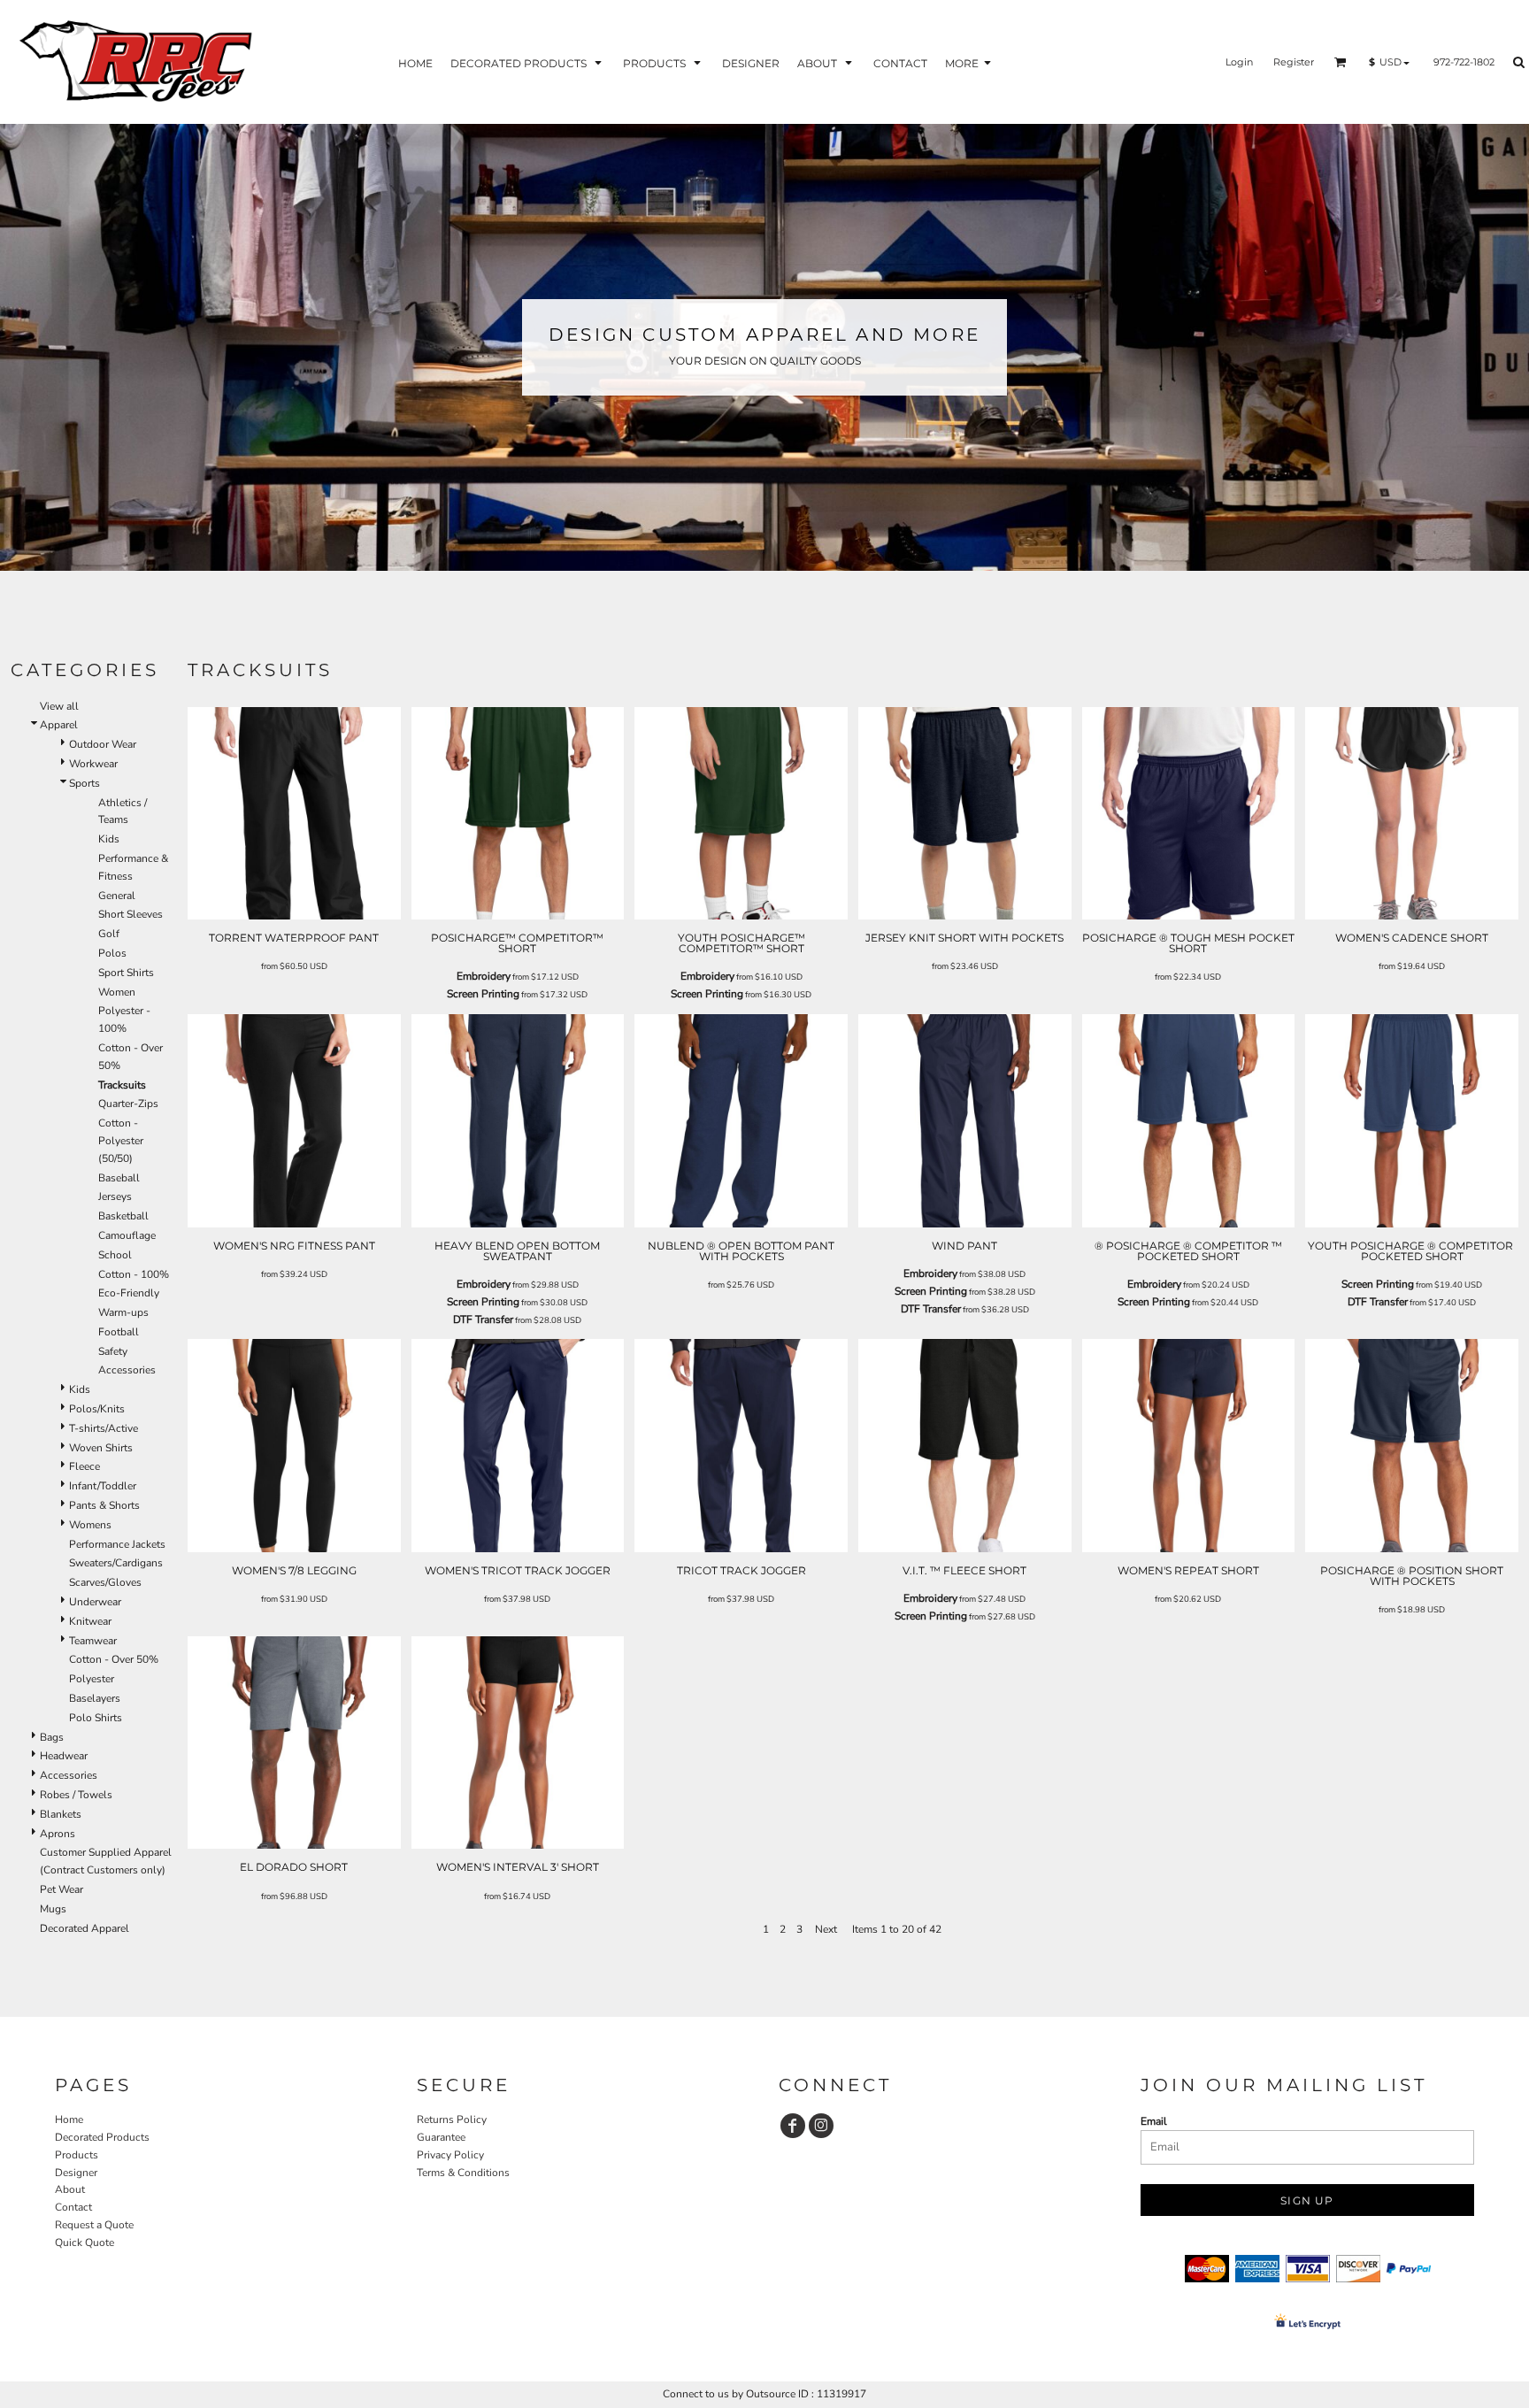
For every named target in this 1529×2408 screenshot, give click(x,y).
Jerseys (115, 1196)
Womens (90, 1525)
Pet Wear (61, 1889)
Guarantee (441, 2137)
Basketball (123, 1216)
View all (59, 706)
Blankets (61, 1814)
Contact (73, 2207)
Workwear (93, 764)
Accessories (127, 1370)
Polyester (92, 1679)
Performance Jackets (117, 1544)
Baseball (119, 1178)
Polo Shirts (96, 1718)
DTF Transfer (483, 1319)
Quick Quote (85, 2243)
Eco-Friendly (129, 1293)
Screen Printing (483, 994)
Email (1154, 2121)
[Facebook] (793, 2126)
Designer (76, 2173)
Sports (85, 783)
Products (77, 2155)
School (115, 1255)
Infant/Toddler (103, 1486)
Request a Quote (94, 2225)
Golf (109, 934)
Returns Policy (452, 2120)
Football (119, 1332)
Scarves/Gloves (105, 1582)
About (70, 2189)
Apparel (59, 725)
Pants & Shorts (104, 1505)
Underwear (95, 1602)
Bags (52, 1737)
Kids (109, 839)
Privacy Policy (450, 2155)
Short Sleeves (131, 914)
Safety (113, 1351)
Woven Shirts (101, 1448)
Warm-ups (123, 1312)
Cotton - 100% (134, 1274)
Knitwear (90, 1621)
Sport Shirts (126, 973)
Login (1239, 62)
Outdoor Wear (103, 744)
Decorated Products (102, 2137)
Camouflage (127, 1235)
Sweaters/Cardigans (116, 1563)
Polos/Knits (97, 1409)
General (117, 896)
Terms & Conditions (463, 2173)
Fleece (85, 1466)
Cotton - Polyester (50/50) (121, 1141)
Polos (112, 953)
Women (117, 992)
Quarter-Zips (128, 1104)
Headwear (64, 1756)
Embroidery (484, 976)
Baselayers (95, 1698)
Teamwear (93, 1641)
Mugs (53, 1909)
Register (1294, 62)
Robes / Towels (76, 1795)
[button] (528, 62)
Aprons (58, 1834)
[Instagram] (821, 2126)
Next (826, 1929)
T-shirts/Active (104, 1428)
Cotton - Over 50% (114, 1659)
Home (69, 2120)
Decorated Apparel (85, 1928)
